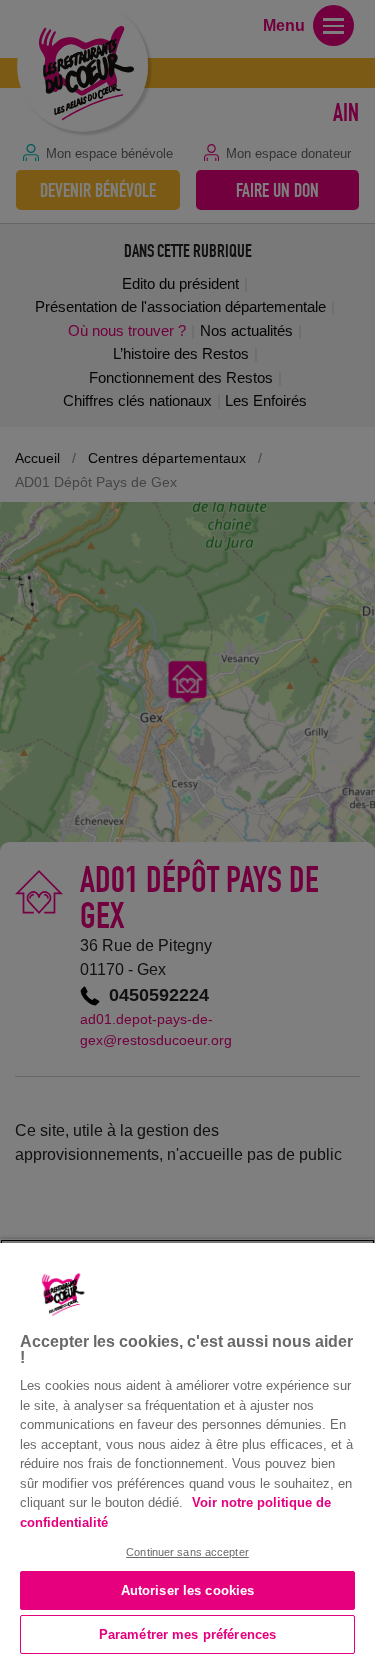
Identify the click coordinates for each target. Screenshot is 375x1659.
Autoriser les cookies (188, 1590)
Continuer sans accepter (187, 1552)
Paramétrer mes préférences (187, 1634)
